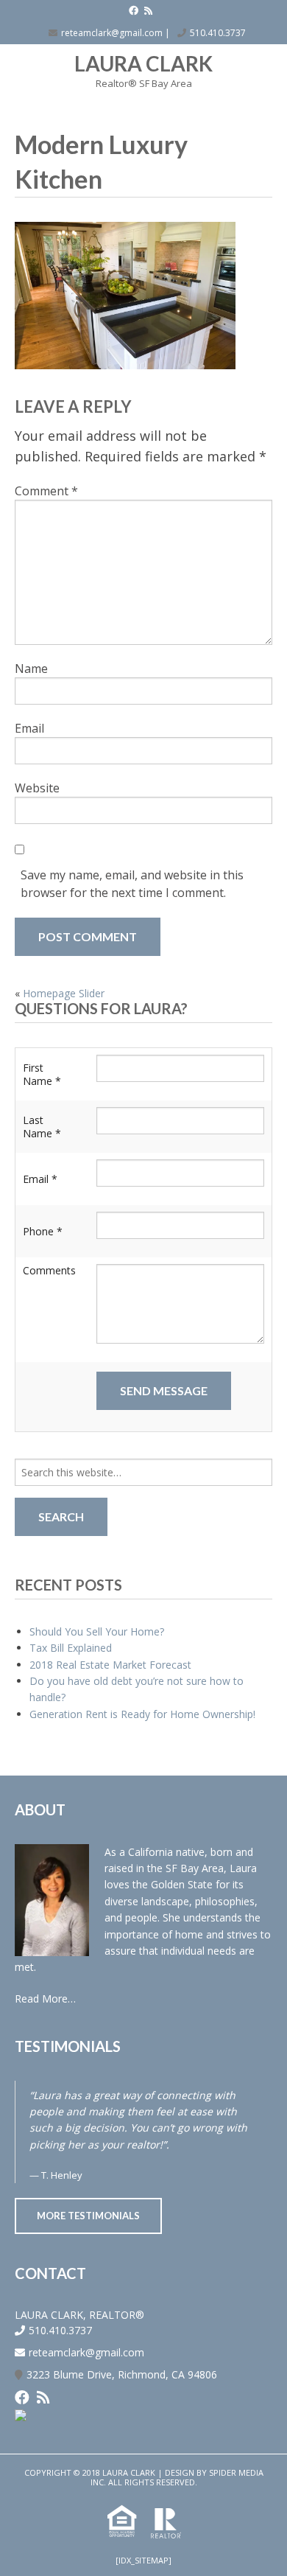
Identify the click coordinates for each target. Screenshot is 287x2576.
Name (31, 669)
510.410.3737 (218, 33)
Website (37, 788)
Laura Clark (143, 63)
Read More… (45, 1999)
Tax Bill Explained (71, 1648)
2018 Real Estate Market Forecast (110, 1665)
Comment (46, 491)
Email (29, 728)
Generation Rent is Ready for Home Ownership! (142, 1714)
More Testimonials (88, 2216)
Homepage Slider (64, 993)
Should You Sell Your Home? (97, 1631)
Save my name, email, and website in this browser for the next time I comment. (132, 884)
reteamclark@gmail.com (112, 33)
